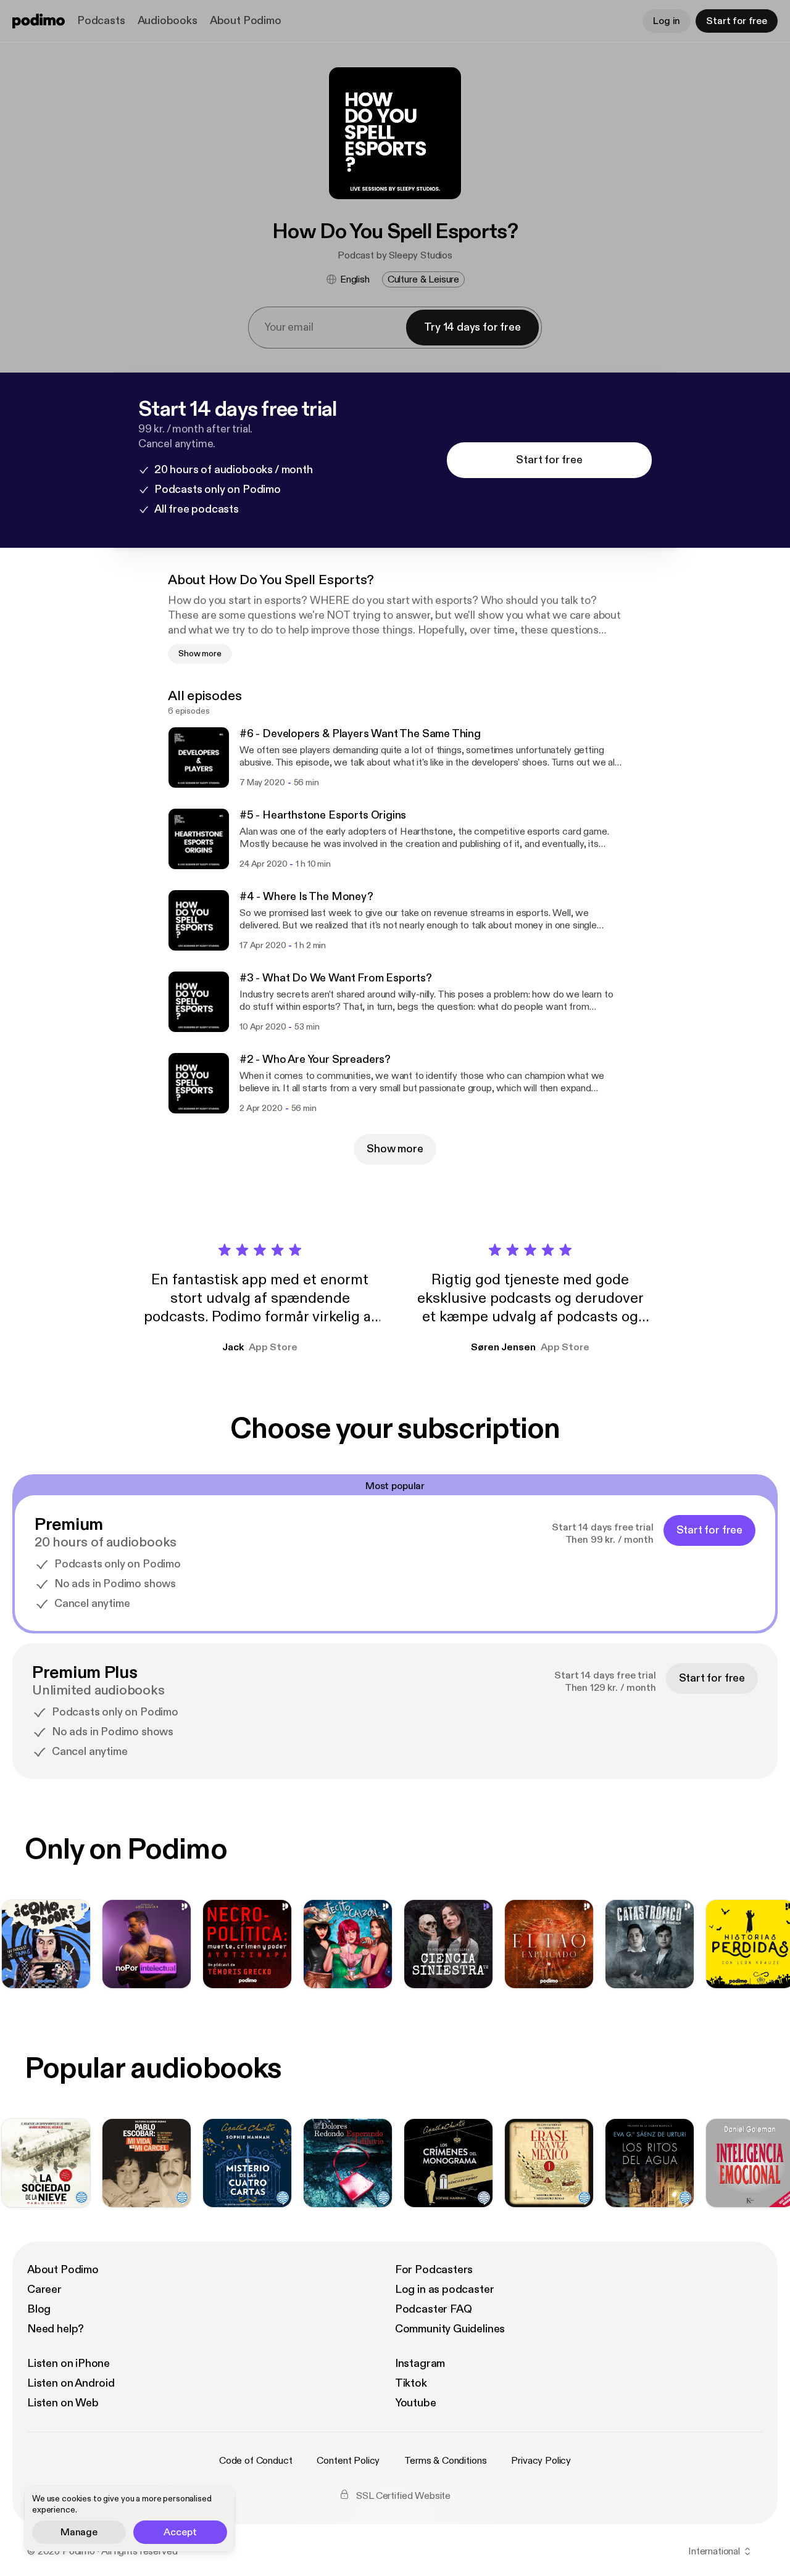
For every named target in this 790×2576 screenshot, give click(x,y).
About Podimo (246, 21)
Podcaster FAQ (434, 2309)
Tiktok (411, 2383)
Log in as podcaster (445, 2289)
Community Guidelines (450, 2329)
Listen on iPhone (69, 2363)
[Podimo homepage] (39, 21)
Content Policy (348, 2461)
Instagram (420, 2363)
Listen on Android (71, 2383)
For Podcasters (434, 2270)
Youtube (416, 2403)
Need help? (56, 2329)
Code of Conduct (256, 2461)
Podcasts (101, 21)
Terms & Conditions (445, 2461)
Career (44, 2289)
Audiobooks (168, 21)
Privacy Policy (541, 2461)
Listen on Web (63, 2403)
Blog (39, 2309)
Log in (667, 21)
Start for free (737, 21)
